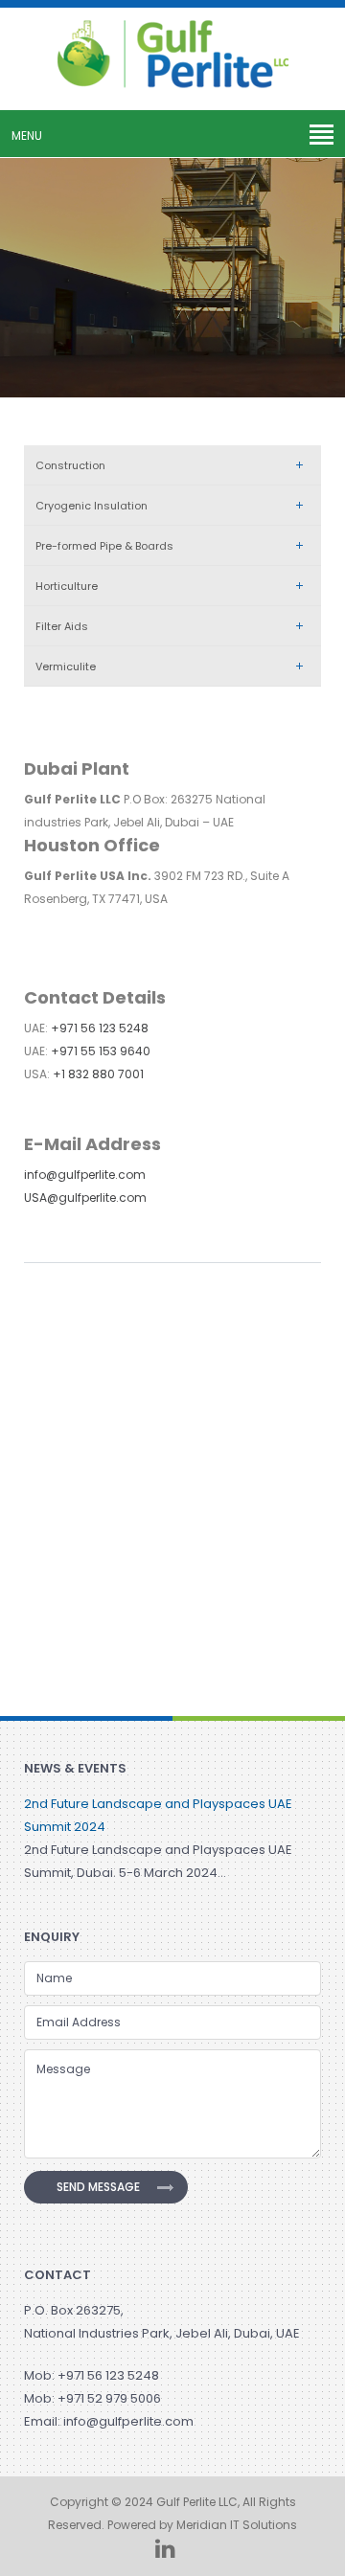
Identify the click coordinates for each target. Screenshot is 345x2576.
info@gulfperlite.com (85, 1175)
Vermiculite (66, 667)
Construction (70, 465)
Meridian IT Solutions (237, 2525)
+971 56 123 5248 (100, 1028)
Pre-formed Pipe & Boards (104, 546)
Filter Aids (62, 626)
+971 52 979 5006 (109, 2398)
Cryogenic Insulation (92, 506)
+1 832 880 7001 (98, 1074)
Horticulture (67, 586)
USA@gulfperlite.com (85, 1198)
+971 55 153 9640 (101, 1051)
